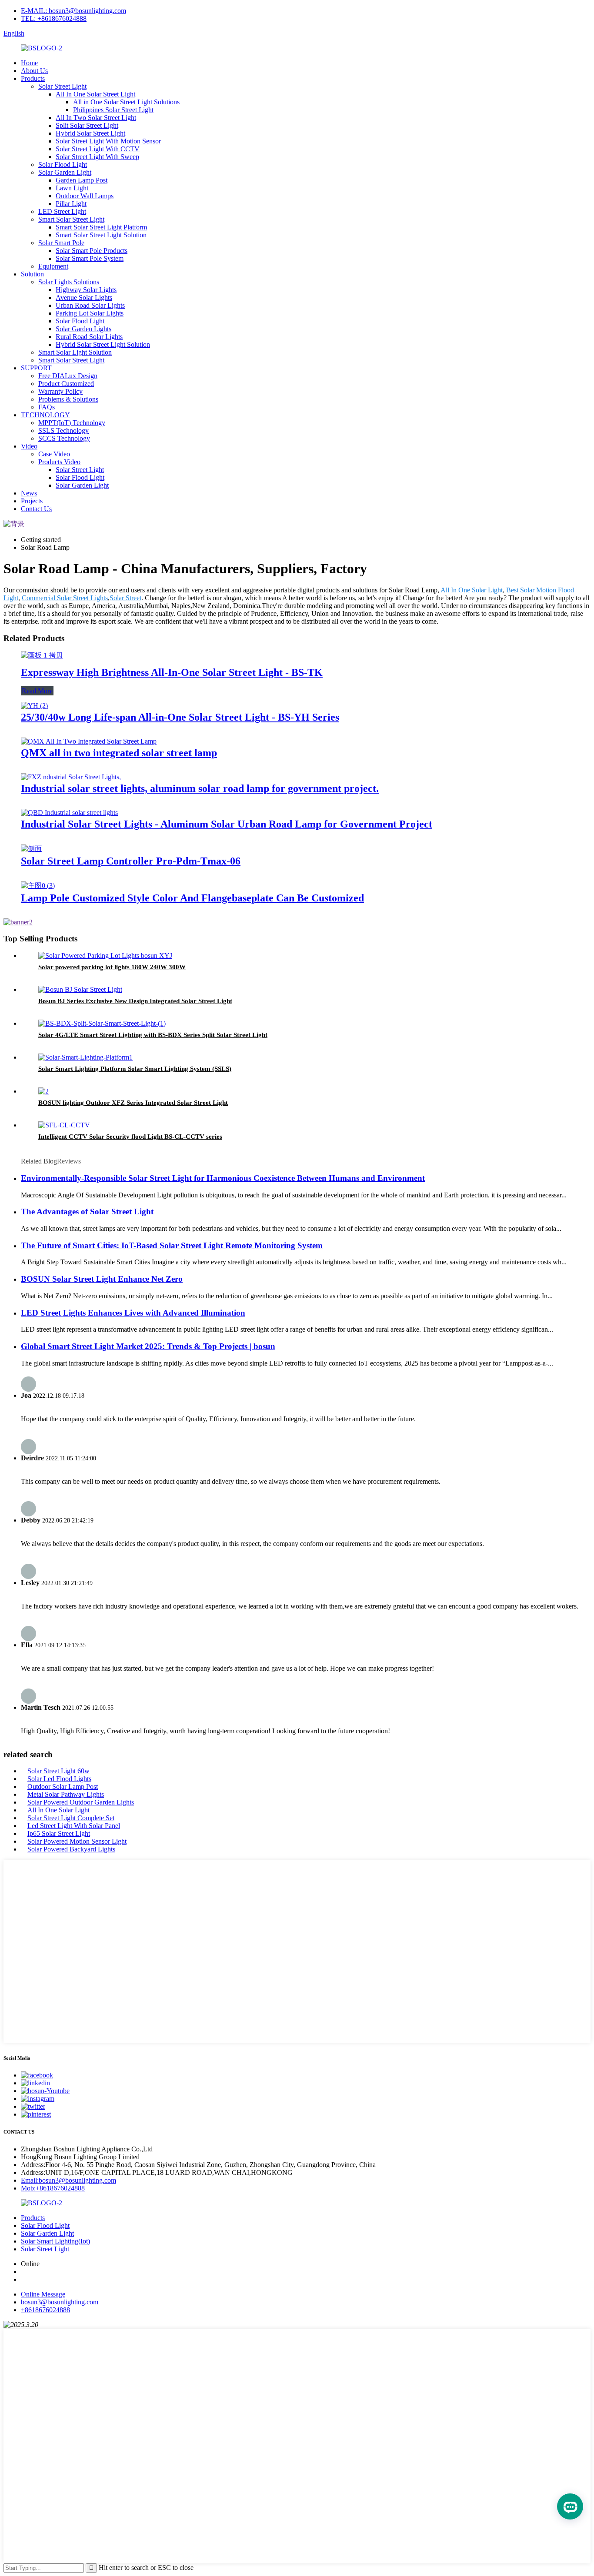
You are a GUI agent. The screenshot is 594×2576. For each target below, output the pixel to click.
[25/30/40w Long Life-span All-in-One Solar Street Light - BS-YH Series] (34, 706)
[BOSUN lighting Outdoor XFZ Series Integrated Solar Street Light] (43, 1091)
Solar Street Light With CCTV (98, 149)
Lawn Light (72, 188)
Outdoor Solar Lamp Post (63, 1787)
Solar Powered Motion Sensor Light (77, 1841)
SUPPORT (36, 368)
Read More (37, 691)
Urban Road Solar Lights (90, 305)
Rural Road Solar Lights (89, 337)
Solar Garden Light (65, 172)
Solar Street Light (62, 86)
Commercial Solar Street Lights (65, 598)
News (29, 493)
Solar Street (125, 598)
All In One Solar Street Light (95, 94)
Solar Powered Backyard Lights (71, 1849)
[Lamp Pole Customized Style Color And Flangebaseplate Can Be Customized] (38, 886)
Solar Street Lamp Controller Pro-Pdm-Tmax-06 (131, 861)
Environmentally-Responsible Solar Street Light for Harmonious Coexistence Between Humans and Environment (223, 1178)
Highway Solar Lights (86, 290)
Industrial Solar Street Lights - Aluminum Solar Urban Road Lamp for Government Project (227, 824)
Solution (32, 274)
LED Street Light (62, 211)
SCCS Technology (64, 438)
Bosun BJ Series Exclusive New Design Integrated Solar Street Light (135, 1001)
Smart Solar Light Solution (75, 352)
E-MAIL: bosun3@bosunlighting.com (73, 11)
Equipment (53, 266)
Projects (32, 501)
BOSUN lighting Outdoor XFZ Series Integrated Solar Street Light (133, 1103)
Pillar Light (71, 204)
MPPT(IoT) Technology (72, 423)
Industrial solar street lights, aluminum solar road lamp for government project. (200, 788)
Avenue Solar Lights (84, 297)
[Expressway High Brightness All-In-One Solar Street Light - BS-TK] (42, 655)
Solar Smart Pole (61, 243)
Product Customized (66, 384)
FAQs (47, 407)
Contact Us (36, 509)
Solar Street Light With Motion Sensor (108, 141)
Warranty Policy (60, 391)
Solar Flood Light (63, 165)
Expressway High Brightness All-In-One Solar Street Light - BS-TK (172, 672)
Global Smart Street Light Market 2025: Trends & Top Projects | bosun (148, 1346)
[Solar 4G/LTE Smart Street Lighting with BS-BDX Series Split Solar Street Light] (102, 1023)
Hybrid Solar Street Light (90, 133)
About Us (34, 71)
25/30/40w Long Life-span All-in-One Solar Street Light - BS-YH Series (180, 717)
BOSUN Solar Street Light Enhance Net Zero (102, 1279)
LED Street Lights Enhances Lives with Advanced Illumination (133, 1313)
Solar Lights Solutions (69, 282)
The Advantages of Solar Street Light (87, 1212)
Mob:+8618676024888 (53, 2188)
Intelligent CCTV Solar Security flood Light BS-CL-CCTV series (130, 1137)
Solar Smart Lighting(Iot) (55, 2241)
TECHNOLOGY (45, 415)
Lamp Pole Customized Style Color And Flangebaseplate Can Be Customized (192, 898)
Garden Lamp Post (82, 180)
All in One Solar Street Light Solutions (126, 102)
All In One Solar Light (472, 590)
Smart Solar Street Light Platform (101, 227)
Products (33, 78)
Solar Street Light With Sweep (97, 157)
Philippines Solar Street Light (113, 110)
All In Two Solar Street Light (96, 118)
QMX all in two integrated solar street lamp (119, 753)
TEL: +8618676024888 (54, 18)
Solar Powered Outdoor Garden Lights (81, 1802)
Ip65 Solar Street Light (59, 1833)
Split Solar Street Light (87, 125)
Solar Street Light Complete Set (71, 1818)
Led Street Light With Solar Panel (74, 1826)
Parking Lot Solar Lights (90, 313)
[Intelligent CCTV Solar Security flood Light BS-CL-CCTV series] (64, 1125)
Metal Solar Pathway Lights (66, 1794)
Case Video (54, 454)
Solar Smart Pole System (90, 258)
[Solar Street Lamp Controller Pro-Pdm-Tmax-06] (31, 849)
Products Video (59, 462)
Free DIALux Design (68, 376)
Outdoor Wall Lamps (85, 196)
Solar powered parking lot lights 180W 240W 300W (112, 967)
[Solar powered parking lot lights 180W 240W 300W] (105, 956)
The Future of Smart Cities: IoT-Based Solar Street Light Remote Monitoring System (172, 1245)
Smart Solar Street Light (71, 219)
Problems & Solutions (68, 399)
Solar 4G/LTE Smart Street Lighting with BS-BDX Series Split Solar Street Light (153, 1035)
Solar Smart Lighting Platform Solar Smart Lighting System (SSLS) (135, 1069)
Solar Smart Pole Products (92, 251)
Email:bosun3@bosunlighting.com (68, 2180)
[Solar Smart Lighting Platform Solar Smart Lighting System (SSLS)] (85, 1057)
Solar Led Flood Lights (59, 1779)
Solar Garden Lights (83, 329)
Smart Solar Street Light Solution (101, 235)
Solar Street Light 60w (58, 1771)
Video (29, 446)
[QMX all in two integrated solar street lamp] (89, 741)
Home (29, 63)
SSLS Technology (63, 430)
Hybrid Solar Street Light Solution (103, 344)
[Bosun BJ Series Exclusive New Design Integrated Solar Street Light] (80, 989)
